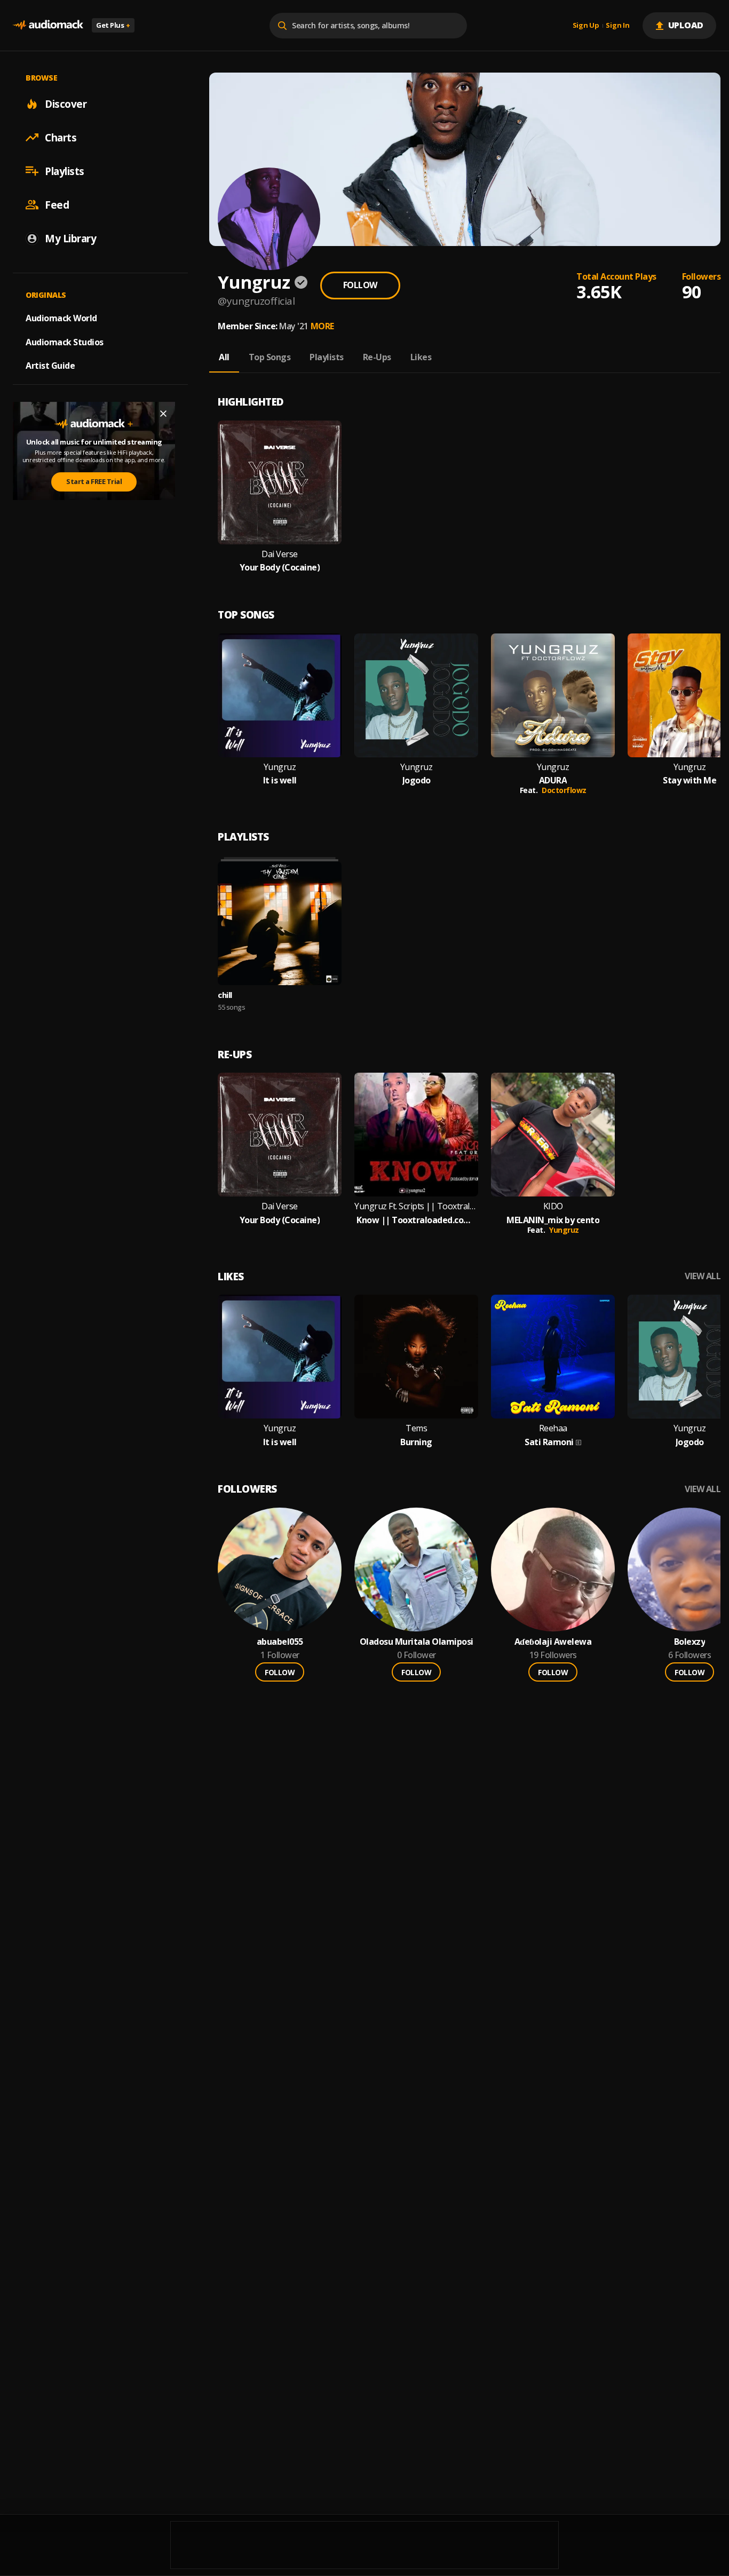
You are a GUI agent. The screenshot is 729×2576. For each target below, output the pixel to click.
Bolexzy (690, 1642)
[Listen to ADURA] (553, 695)
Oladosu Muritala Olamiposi (417, 1642)
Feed (57, 204)
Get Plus (113, 25)
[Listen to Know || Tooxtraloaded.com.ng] (416, 1135)
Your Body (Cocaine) (280, 568)
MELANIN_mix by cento (553, 1220)
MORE (322, 326)
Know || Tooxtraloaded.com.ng (416, 1220)
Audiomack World (61, 318)
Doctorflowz (564, 790)
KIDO (553, 1206)
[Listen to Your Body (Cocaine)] (280, 482)
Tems (416, 1428)
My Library (70, 238)
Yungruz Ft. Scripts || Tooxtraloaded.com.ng (416, 1206)
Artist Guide (50, 366)
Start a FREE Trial (94, 481)
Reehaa (553, 1428)
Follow (360, 285)
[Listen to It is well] (280, 695)
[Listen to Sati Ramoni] (553, 1357)
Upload (686, 25)
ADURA (553, 780)
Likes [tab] (421, 357)
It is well (280, 780)
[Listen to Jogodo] (416, 695)
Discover (66, 104)
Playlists (65, 171)
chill (225, 995)
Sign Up (586, 26)
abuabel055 (280, 1642)
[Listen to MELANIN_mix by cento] (553, 1135)
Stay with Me (690, 780)
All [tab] (224, 357)
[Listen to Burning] (416, 1357)
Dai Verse (280, 554)
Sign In (617, 26)
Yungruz (280, 767)
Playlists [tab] (327, 357)
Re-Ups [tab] (377, 357)
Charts (61, 137)
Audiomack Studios (65, 342)
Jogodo (417, 780)
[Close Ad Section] (163, 414)
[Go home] (48, 25)
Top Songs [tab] (270, 357)
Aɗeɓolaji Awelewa (553, 1642)
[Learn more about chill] (280, 923)
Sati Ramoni (549, 1442)
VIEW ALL (703, 1276)
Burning (416, 1442)
